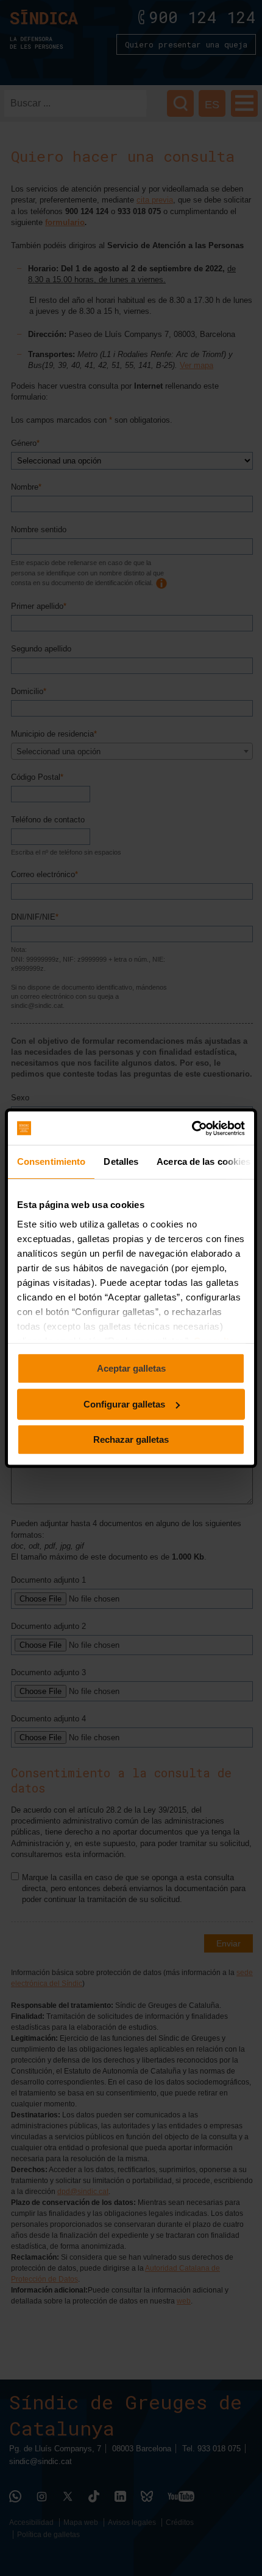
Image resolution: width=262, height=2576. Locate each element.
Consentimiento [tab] (51, 1161)
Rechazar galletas (131, 1439)
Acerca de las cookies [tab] (204, 1161)
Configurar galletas (124, 1404)
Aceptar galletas (131, 1368)
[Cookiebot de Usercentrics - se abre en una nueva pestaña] (192, 1128)
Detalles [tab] (121, 1161)
